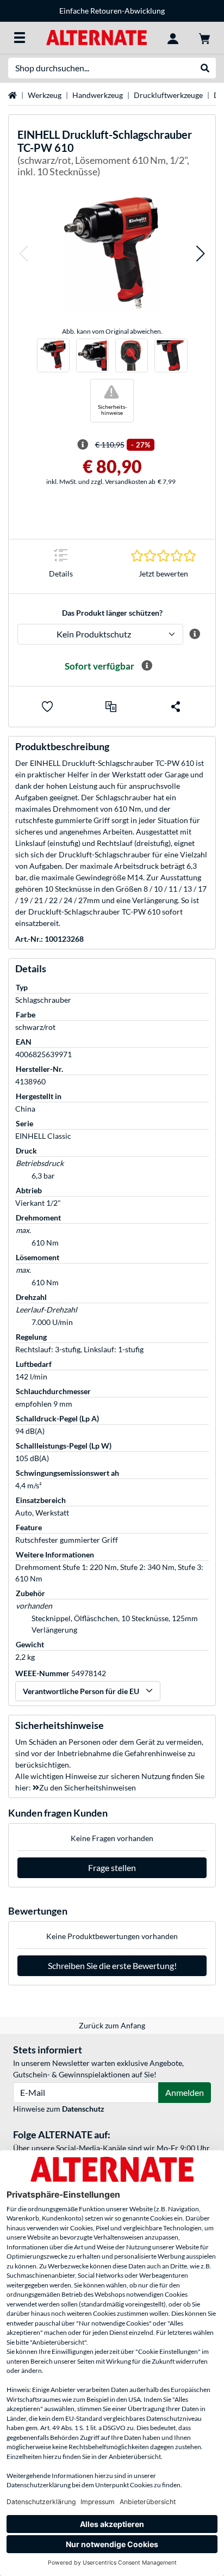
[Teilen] (176, 707)
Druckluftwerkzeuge (168, 95)
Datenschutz (83, 2109)
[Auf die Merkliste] (47, 707)
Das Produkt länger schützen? (112, 613)
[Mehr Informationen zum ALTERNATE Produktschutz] (195, 634)
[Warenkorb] (204, 38)
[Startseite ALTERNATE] (97, 37)
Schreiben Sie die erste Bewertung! (112, 1965)
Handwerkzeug (98, 95)
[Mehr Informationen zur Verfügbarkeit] (147, 666)
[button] (23, 253)
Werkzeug (45, 95)
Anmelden (185, 2092)
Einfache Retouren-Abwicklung (112, 11)
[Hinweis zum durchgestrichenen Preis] (83, 445)
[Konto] (173, 38)
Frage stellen (112, 1867)
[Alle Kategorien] (20, 38)
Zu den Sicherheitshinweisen (88, 1787)
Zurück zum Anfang (112, 2025)
